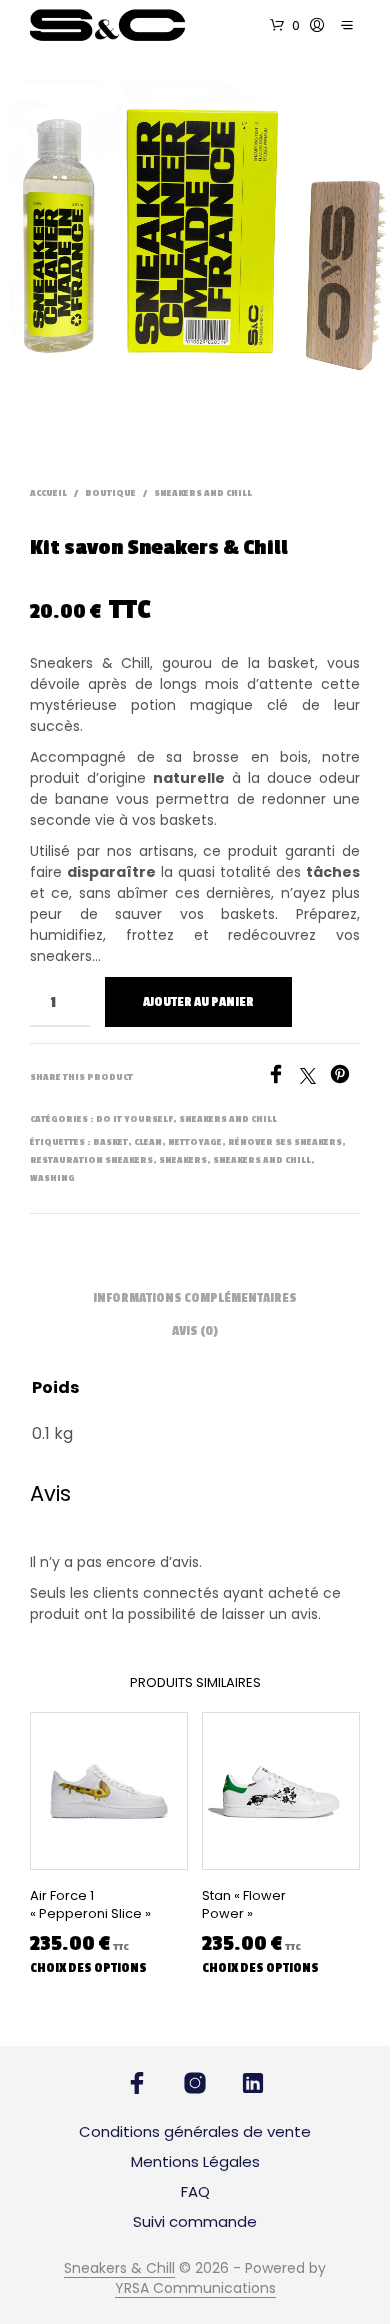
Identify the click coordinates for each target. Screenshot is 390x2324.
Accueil (48, 493)
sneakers (183, 1160)
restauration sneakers (91, 1160)
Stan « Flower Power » (244, 1905)
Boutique (110, 493)
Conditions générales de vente (195, 2131)
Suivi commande (195, 2221)
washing (52, 1178)
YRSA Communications (195, 2289)
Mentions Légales (195, 2161)
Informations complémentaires (195, 1298)
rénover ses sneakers (285, 1142)
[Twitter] (315, 1078)
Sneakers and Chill (203, 493)
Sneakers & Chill (119, 2269)
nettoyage (195, 1142)
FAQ (195, 2191)
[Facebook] (283, 1078)
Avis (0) (195, 1331)
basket (110, 1142)
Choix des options (88, 1968)
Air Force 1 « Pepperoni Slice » (90, 1905)
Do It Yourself (134, 1119)
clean (148, 1142)
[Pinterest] (345, 1078)
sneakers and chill (262, 1160)
